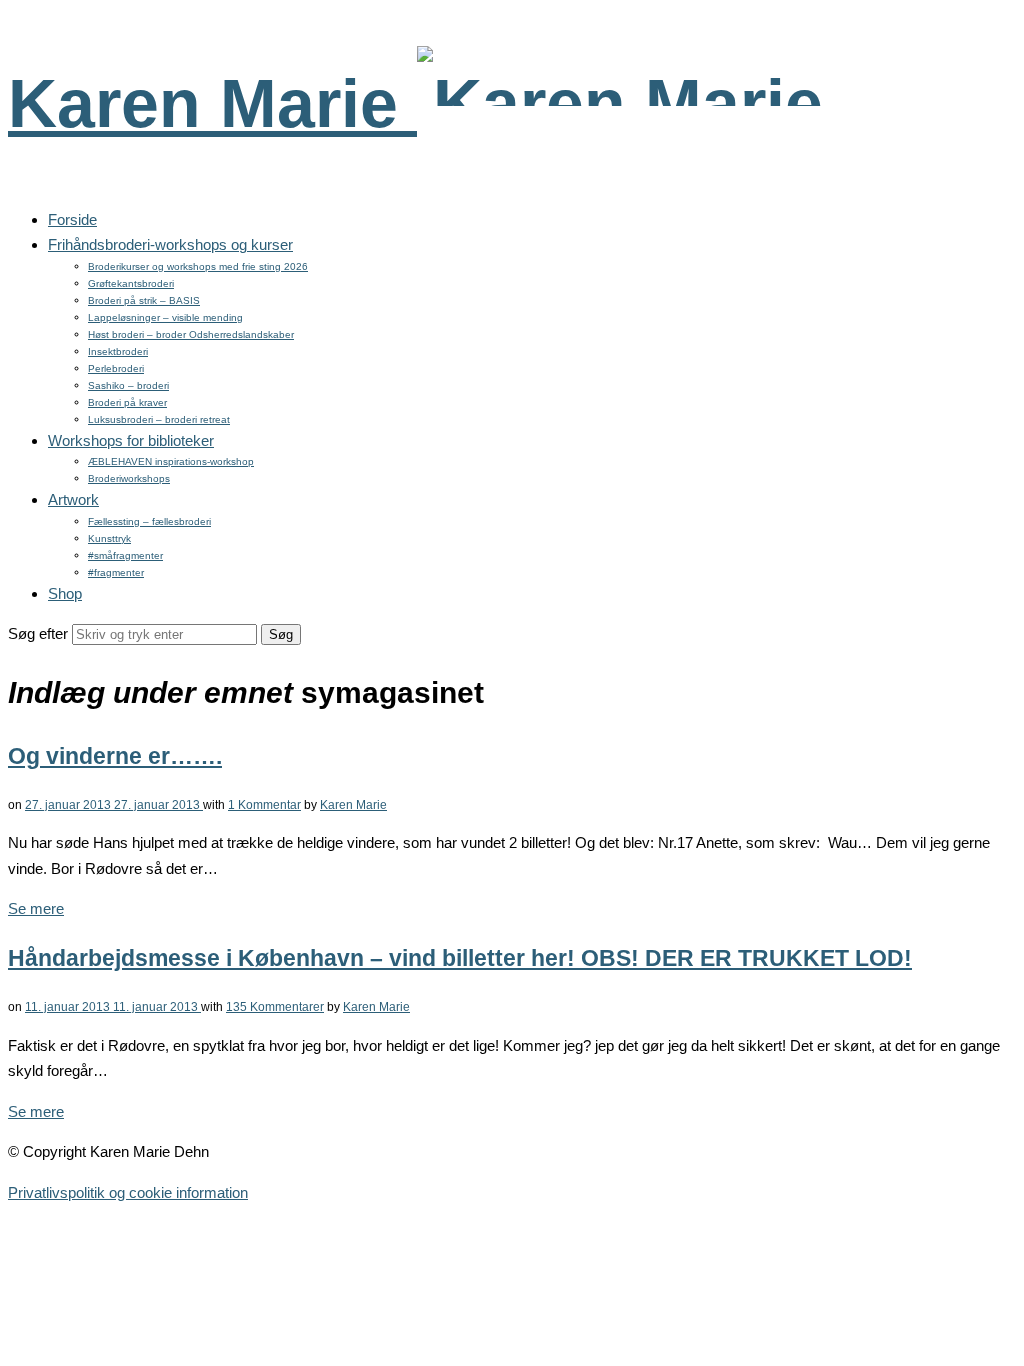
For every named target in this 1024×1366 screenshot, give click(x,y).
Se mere (36, 908)
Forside (72, 219)
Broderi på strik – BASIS (144, 300)
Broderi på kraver (127, 402)
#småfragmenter (125, 555)
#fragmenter (116, 572)
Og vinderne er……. (115, 756)
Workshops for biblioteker (131, 440)
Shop (65, 593)
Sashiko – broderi (128, 385)
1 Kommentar (264, 805)
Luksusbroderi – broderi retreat (159, 419)
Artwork (73, 499)
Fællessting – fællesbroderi (149, 521)
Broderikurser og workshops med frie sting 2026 (198, 266)
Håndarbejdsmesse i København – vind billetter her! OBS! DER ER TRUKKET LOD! (460, 958)
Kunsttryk (109, 538)
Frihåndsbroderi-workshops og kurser (170, 244)
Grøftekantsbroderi (131, 283)
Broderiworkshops (129, 478)
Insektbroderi (118, 351)
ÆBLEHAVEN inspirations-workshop (171, 461)
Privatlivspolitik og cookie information (128, 1192)
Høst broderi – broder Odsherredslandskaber (191, 334)
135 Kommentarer (275, 1007)
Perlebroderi (116, 368)
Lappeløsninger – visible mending (165, 317)
